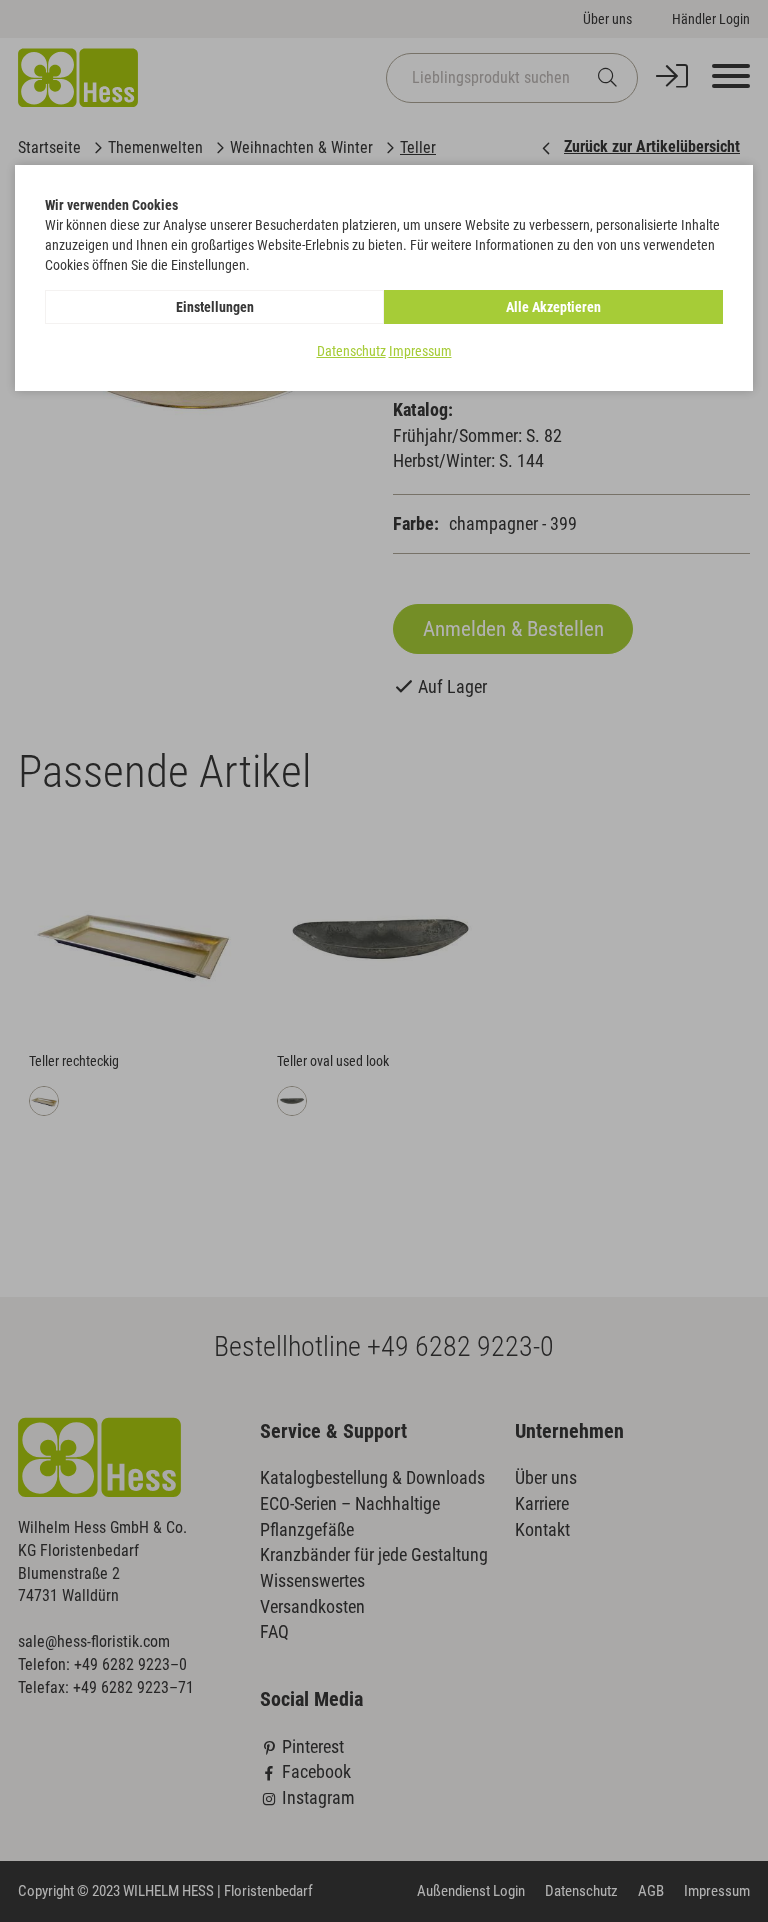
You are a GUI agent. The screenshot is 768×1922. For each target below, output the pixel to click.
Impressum (420, 351)
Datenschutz (351, 351)
